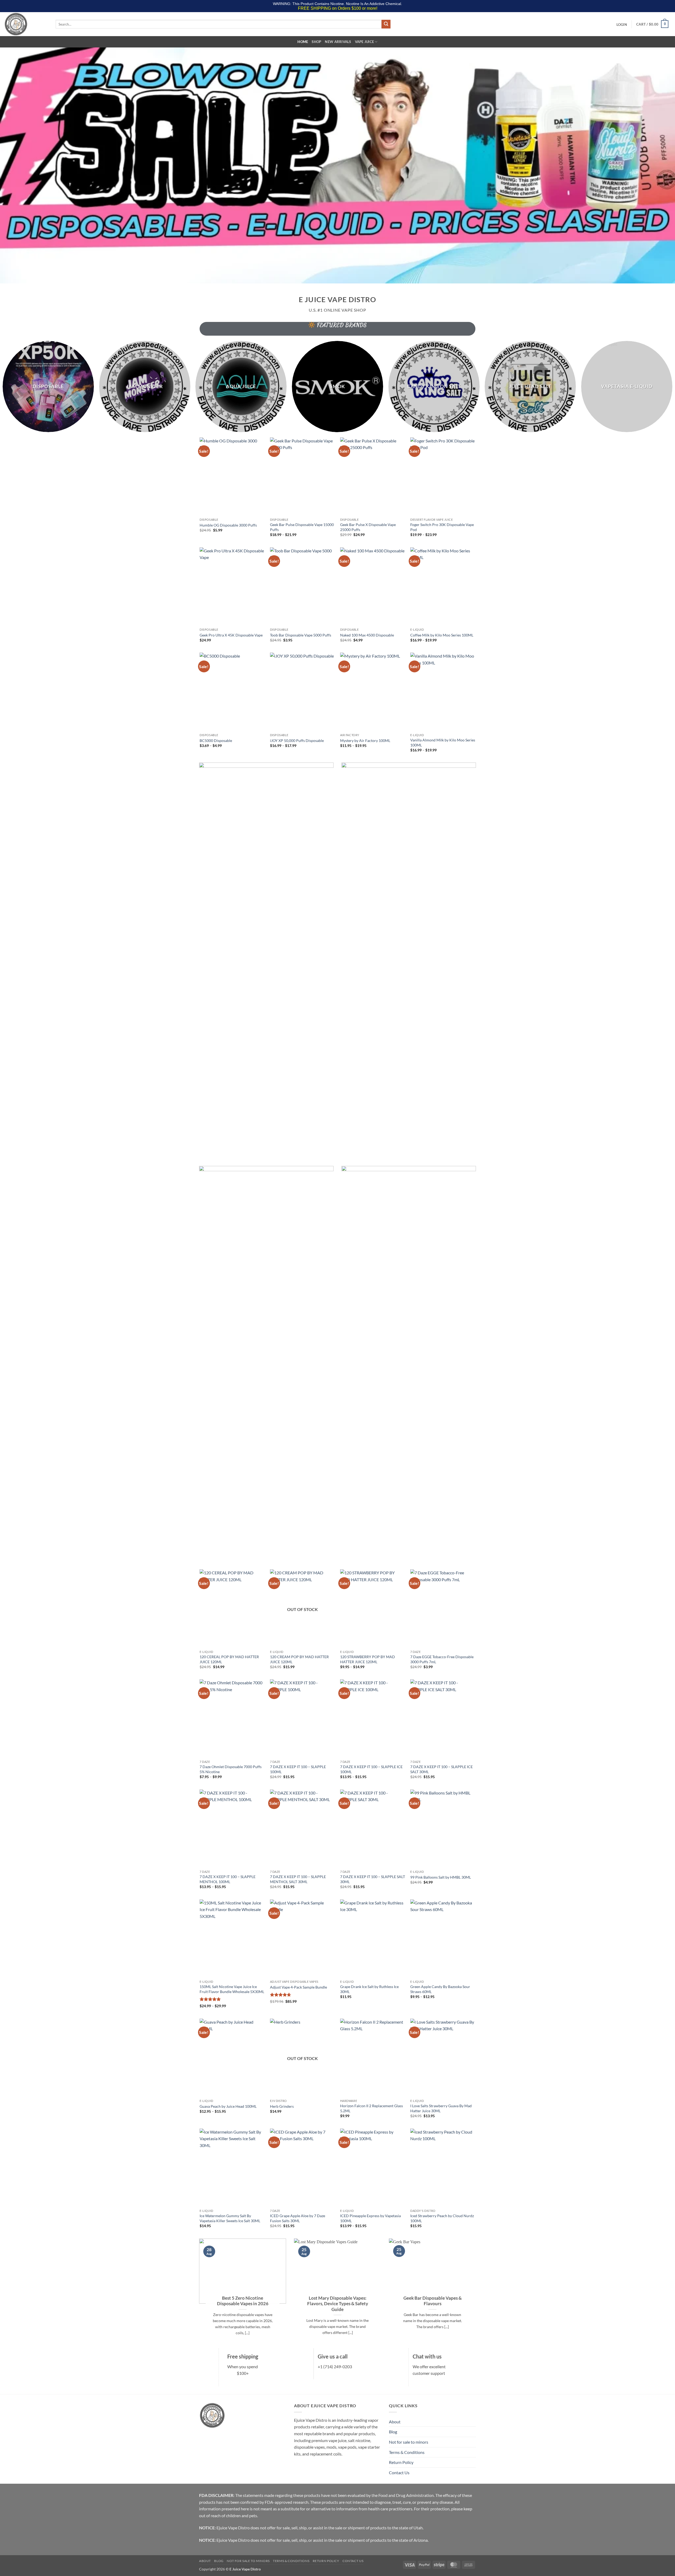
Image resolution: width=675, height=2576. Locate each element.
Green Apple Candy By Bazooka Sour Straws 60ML (440, 1989)
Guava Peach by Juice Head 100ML (228, 2106)
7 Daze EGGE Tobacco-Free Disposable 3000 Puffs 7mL (442, 1659)
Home (303, 42)
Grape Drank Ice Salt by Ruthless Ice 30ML (369, 1989)
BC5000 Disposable (216, 741)
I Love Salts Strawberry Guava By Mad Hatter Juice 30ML (441, 2108)
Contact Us (399, 2473)
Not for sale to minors (409, 2442)
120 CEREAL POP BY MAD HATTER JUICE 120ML (229, 1659)
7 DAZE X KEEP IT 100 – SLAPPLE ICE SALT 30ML (442, 1769)
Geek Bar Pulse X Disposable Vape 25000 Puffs (368, 527)
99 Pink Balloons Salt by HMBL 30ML (441, 1877)
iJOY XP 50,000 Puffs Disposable (297, 741)
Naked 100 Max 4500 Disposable (367, 635)
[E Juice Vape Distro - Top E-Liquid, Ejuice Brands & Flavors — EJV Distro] (26, 24)
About (395, 2422)
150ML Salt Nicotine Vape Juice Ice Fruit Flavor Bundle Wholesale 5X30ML (232, 1989)
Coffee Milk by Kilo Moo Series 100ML (442, 635)
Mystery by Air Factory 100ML (365, 741)
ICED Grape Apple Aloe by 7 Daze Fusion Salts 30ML (298, 2218)
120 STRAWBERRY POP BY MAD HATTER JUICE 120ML (368, 1659)
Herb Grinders (282, 2106)
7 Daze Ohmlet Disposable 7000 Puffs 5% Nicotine (231, 1769)
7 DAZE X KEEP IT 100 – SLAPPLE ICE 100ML (371, 1769)
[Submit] (386, 24)
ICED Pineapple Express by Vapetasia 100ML (370, 2218)
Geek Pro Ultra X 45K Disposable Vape (231, 635)
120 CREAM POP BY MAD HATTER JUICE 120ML (299, 1659)
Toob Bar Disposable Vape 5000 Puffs (301, 635)
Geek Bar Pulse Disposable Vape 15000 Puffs (302, 527)
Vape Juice (365, 42)
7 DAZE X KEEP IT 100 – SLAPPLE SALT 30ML (373, 1879)
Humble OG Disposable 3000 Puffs (228, 525)
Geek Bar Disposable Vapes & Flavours (433, 2301)
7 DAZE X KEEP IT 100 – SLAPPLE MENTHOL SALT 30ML (298, 1879)
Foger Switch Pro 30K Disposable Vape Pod (442, 527)
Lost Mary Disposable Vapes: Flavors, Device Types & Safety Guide (338, 2304)
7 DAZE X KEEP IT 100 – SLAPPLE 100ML (298, 1769)
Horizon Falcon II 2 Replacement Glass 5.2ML (372, 2108)
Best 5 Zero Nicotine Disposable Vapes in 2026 (243, 2301)
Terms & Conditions (407, 2452)
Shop (316, 42)
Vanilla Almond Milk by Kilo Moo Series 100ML (443, 742)
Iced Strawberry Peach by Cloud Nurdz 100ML (442, 2218)
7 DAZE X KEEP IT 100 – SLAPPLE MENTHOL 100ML (228, 1879)
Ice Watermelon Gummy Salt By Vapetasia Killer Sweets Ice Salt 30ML (230, 2218)
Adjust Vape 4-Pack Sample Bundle (298, 1987)
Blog (393, 2432)
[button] (622, 25)
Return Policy (401, 2462)
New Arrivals (338, 42)
